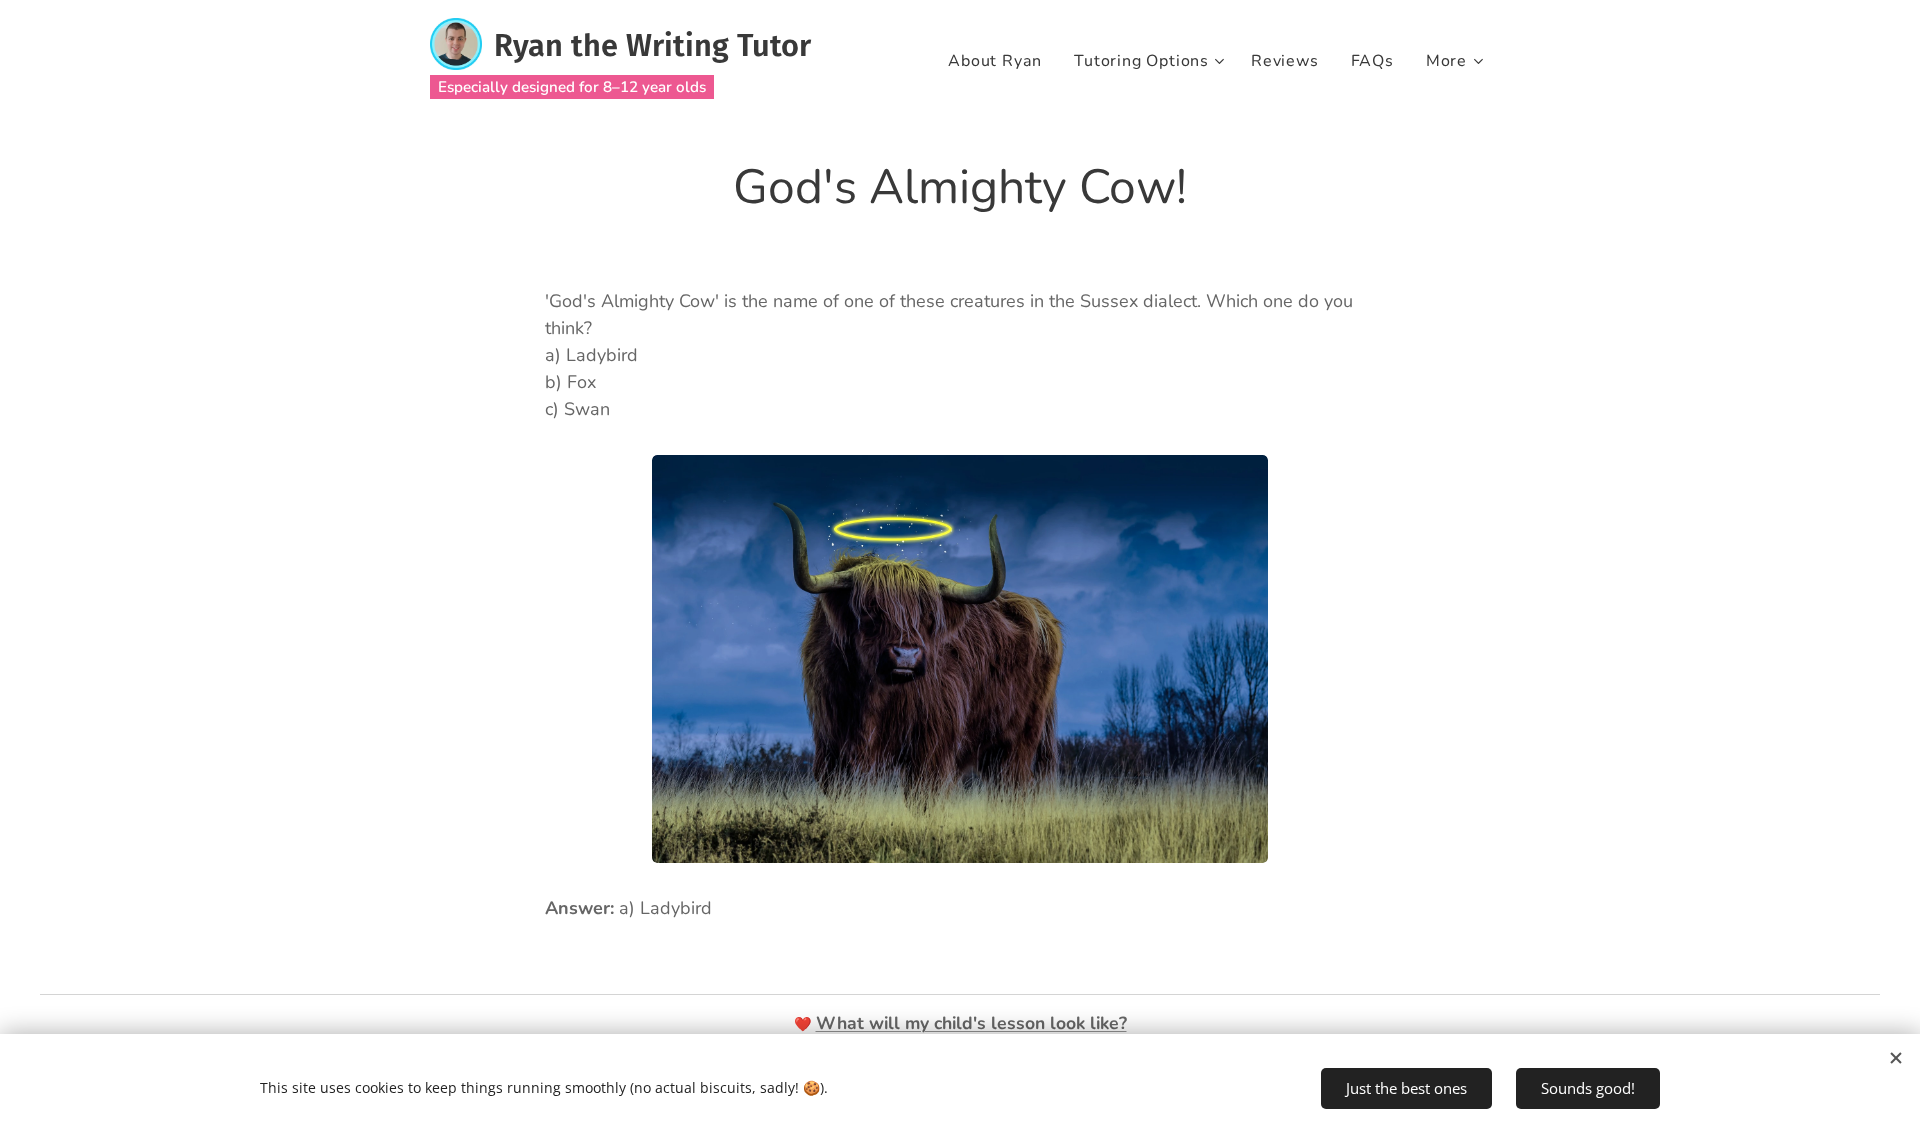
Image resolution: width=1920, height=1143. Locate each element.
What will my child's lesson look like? (971, 1023)
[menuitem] (1000, 61)
